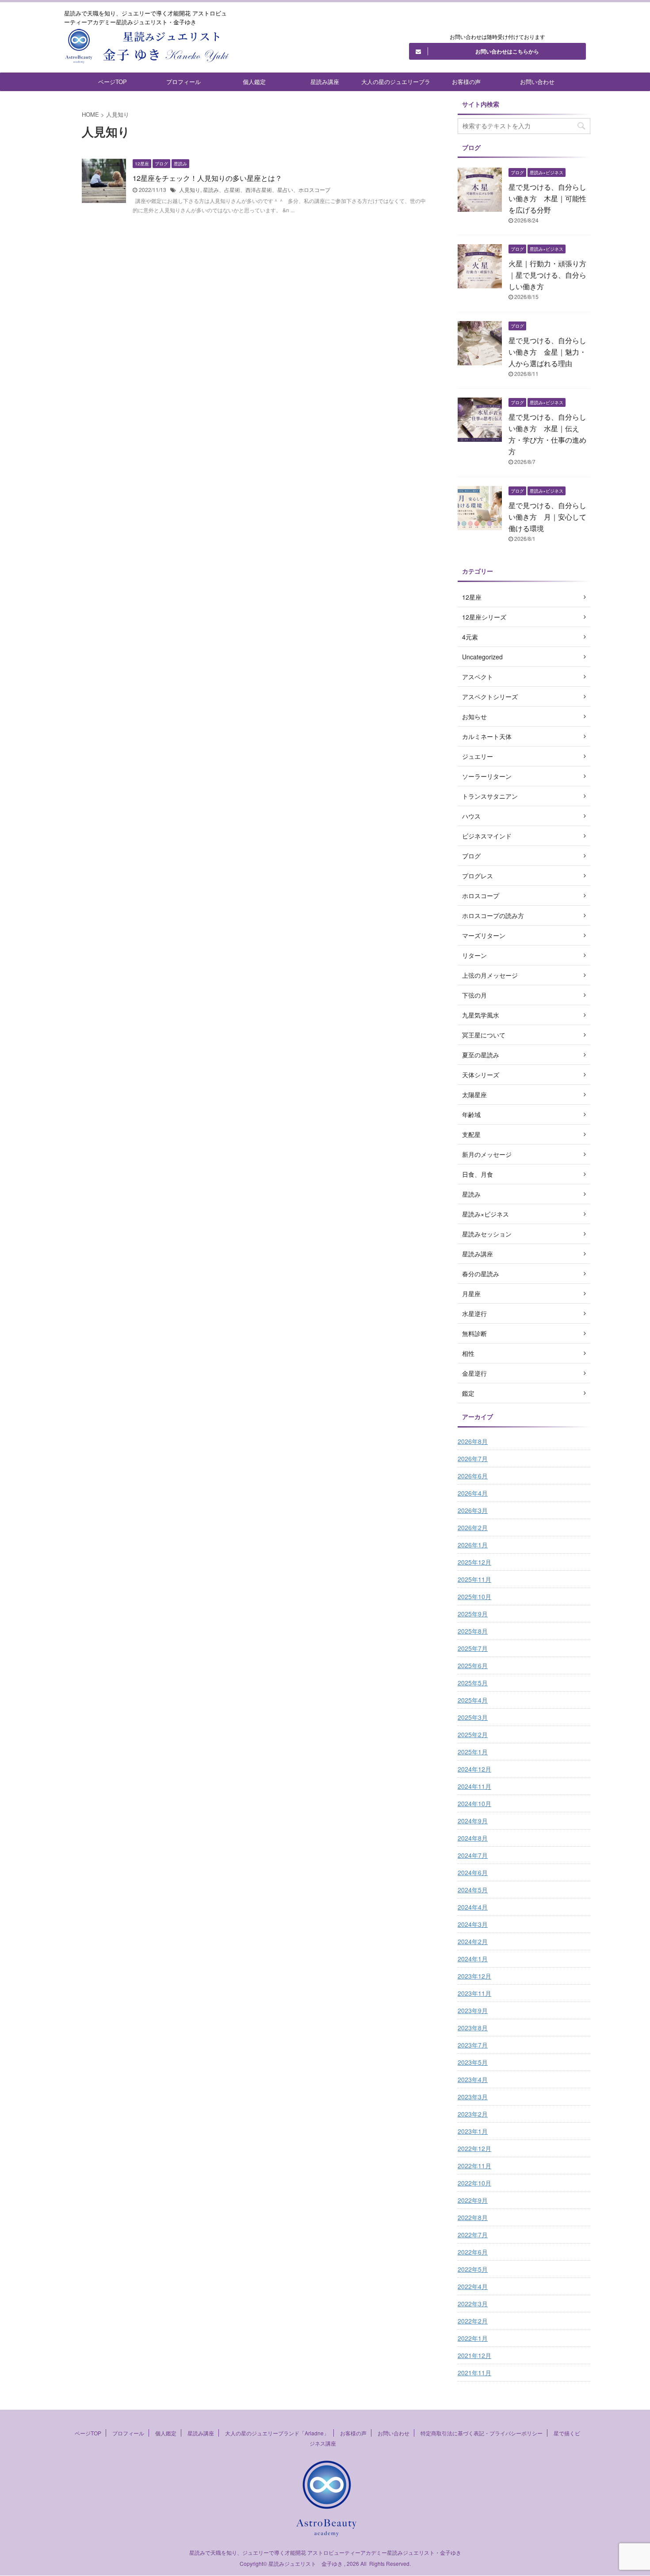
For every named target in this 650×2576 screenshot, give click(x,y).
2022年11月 (474, 2166)
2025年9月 (473, 1614)
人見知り (190, 189)
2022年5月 (473, 2269)
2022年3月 (473, 2304)
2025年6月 (473, 1665)
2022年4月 (473, 2286)
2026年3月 (473, 1510)
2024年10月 (474, 1803)
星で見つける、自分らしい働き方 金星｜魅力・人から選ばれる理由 (547, 352)
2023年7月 (473, 2045)
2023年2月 (473, 2114)
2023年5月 (473, 2062)
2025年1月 (473, 1752)
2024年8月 (473, 1838)
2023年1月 (473, 2131)
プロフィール (184, 82)
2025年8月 (473, 1631)
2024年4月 (473, 1907)
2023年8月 (473, 2028)
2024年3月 (473, 1924)
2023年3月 (473, 2097)
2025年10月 (474, 1596)
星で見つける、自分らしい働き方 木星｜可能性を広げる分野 (547, 198)
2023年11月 (474, 1993)
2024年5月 (473, 1890)
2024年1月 (473, 1959)
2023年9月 (473, 2010)
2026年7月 (473, 1458)
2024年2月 (473, 1941)
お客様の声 (466, 82)
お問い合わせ (537, 82)
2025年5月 (473, 1683)
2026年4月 (473, 1493)
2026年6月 (473, 1476)
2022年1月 (473, 2338)
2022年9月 (473, 2200)
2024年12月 (474, 1769)
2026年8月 (473, 1441)
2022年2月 (473, 2321)
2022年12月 (474, 2148)
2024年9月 (473, 1821)
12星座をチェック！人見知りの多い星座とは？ (207, 178)
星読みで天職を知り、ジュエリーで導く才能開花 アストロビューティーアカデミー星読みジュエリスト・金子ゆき (325, 2552)
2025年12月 (474, 1562)
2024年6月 (473, 1872)
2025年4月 (473, 1700)
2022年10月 (474, 2183)
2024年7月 (473, 1855)
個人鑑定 (254, 82)
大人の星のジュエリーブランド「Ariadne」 (396, 84)
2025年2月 (473, 1734)
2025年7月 (473, 1648)
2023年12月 (474, 1976)
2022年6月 (473, 2252)
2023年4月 (473, 2079)
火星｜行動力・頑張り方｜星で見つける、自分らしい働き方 (547, 275)
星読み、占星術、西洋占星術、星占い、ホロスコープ (267, 189)
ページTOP (113, 82)
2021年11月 (474, 2373)
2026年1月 (473, 1545)
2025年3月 (473, 1717)
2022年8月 (473, 2217)
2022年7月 (473, 2235)
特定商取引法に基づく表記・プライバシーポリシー (482, 2433)
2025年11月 (474, 1579)
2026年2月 (473, 1527)
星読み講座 (325, 82)
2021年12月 (474, 2355)
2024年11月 (474, 1786)
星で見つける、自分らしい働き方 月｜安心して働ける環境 (547, 517)
